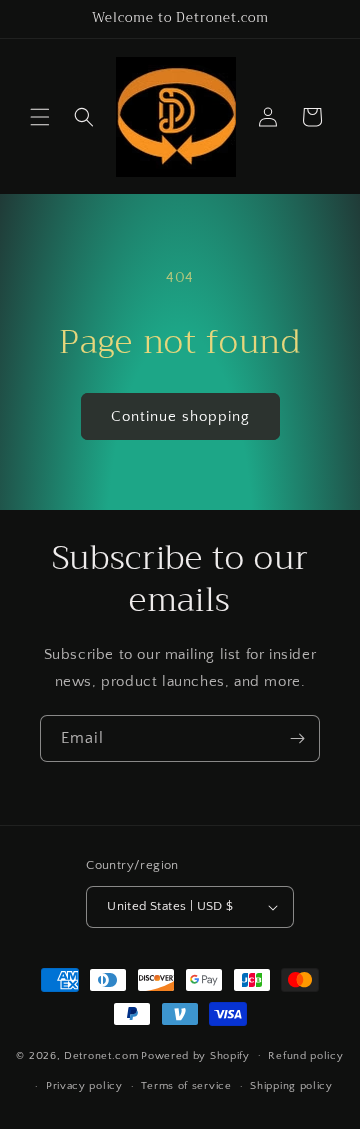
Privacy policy (84, 1086)
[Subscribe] (297, 738)
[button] (40, 117)
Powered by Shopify (195, 1055)
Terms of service (186, 1086)
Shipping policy (291, 1086)
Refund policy (305, 1056)
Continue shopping (180, 416)
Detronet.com (101, 1055)
